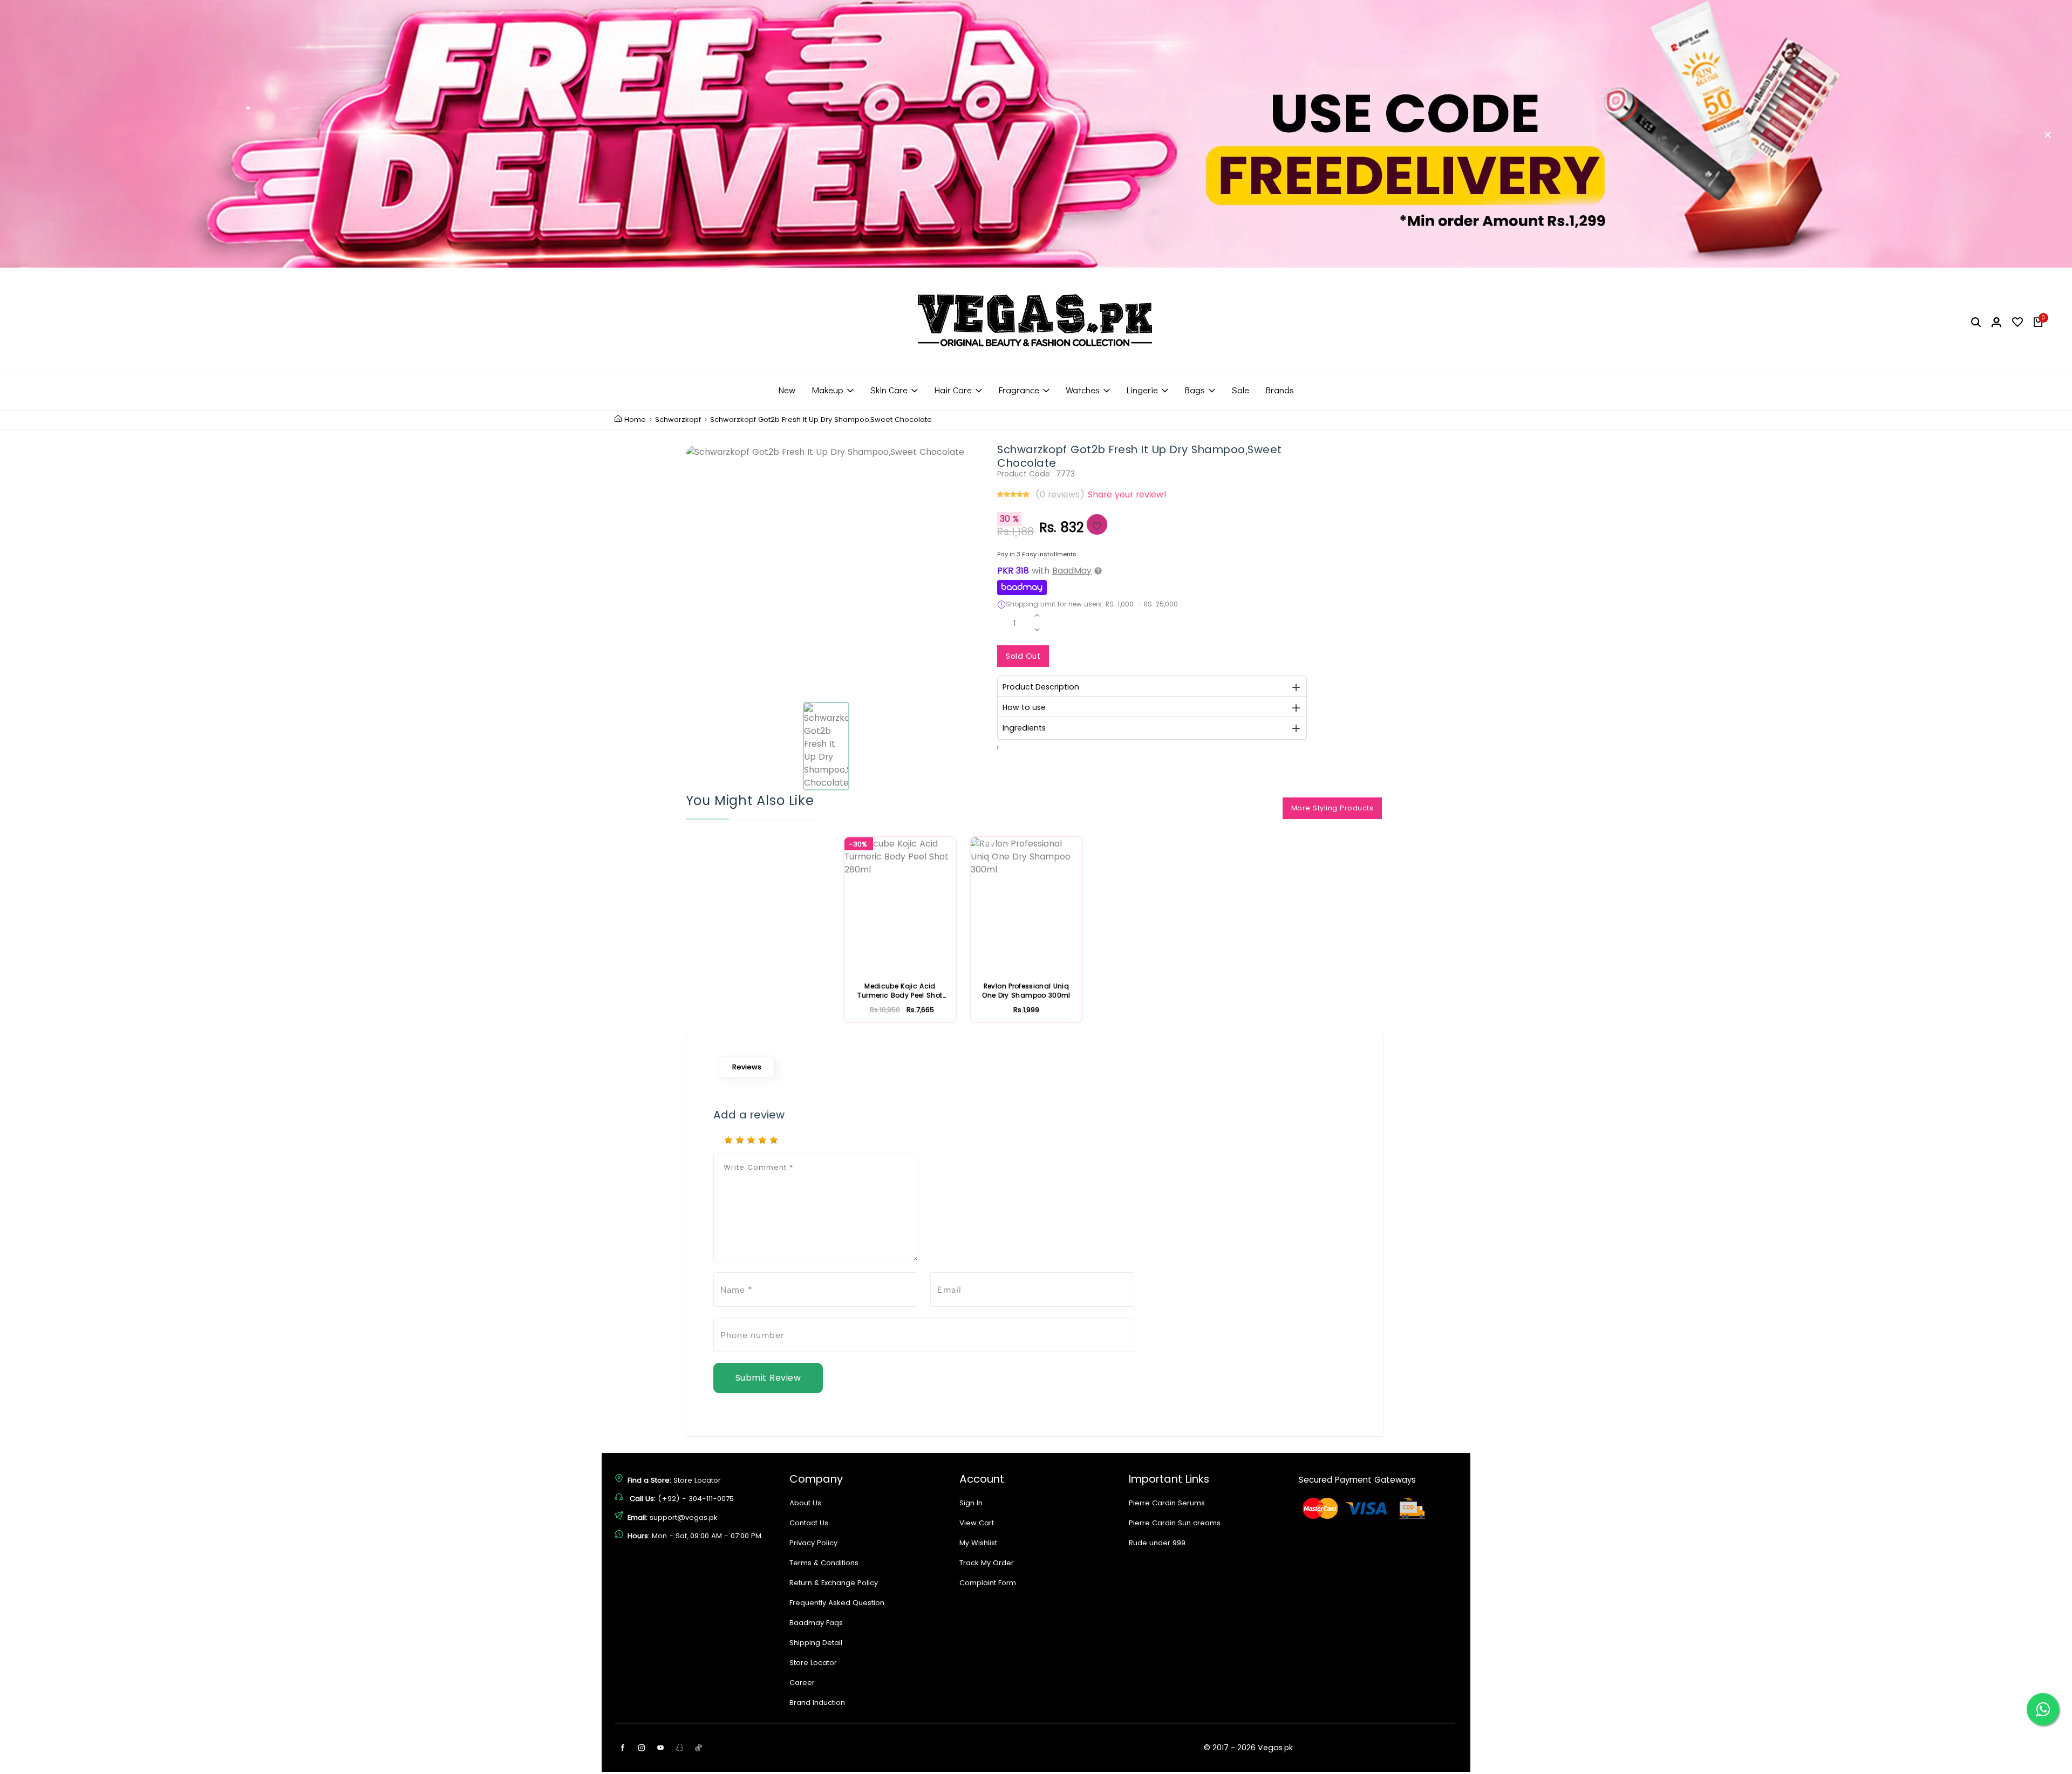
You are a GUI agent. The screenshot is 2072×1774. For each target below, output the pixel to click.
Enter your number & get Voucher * (1013, 973)
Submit (1036, 1037)
